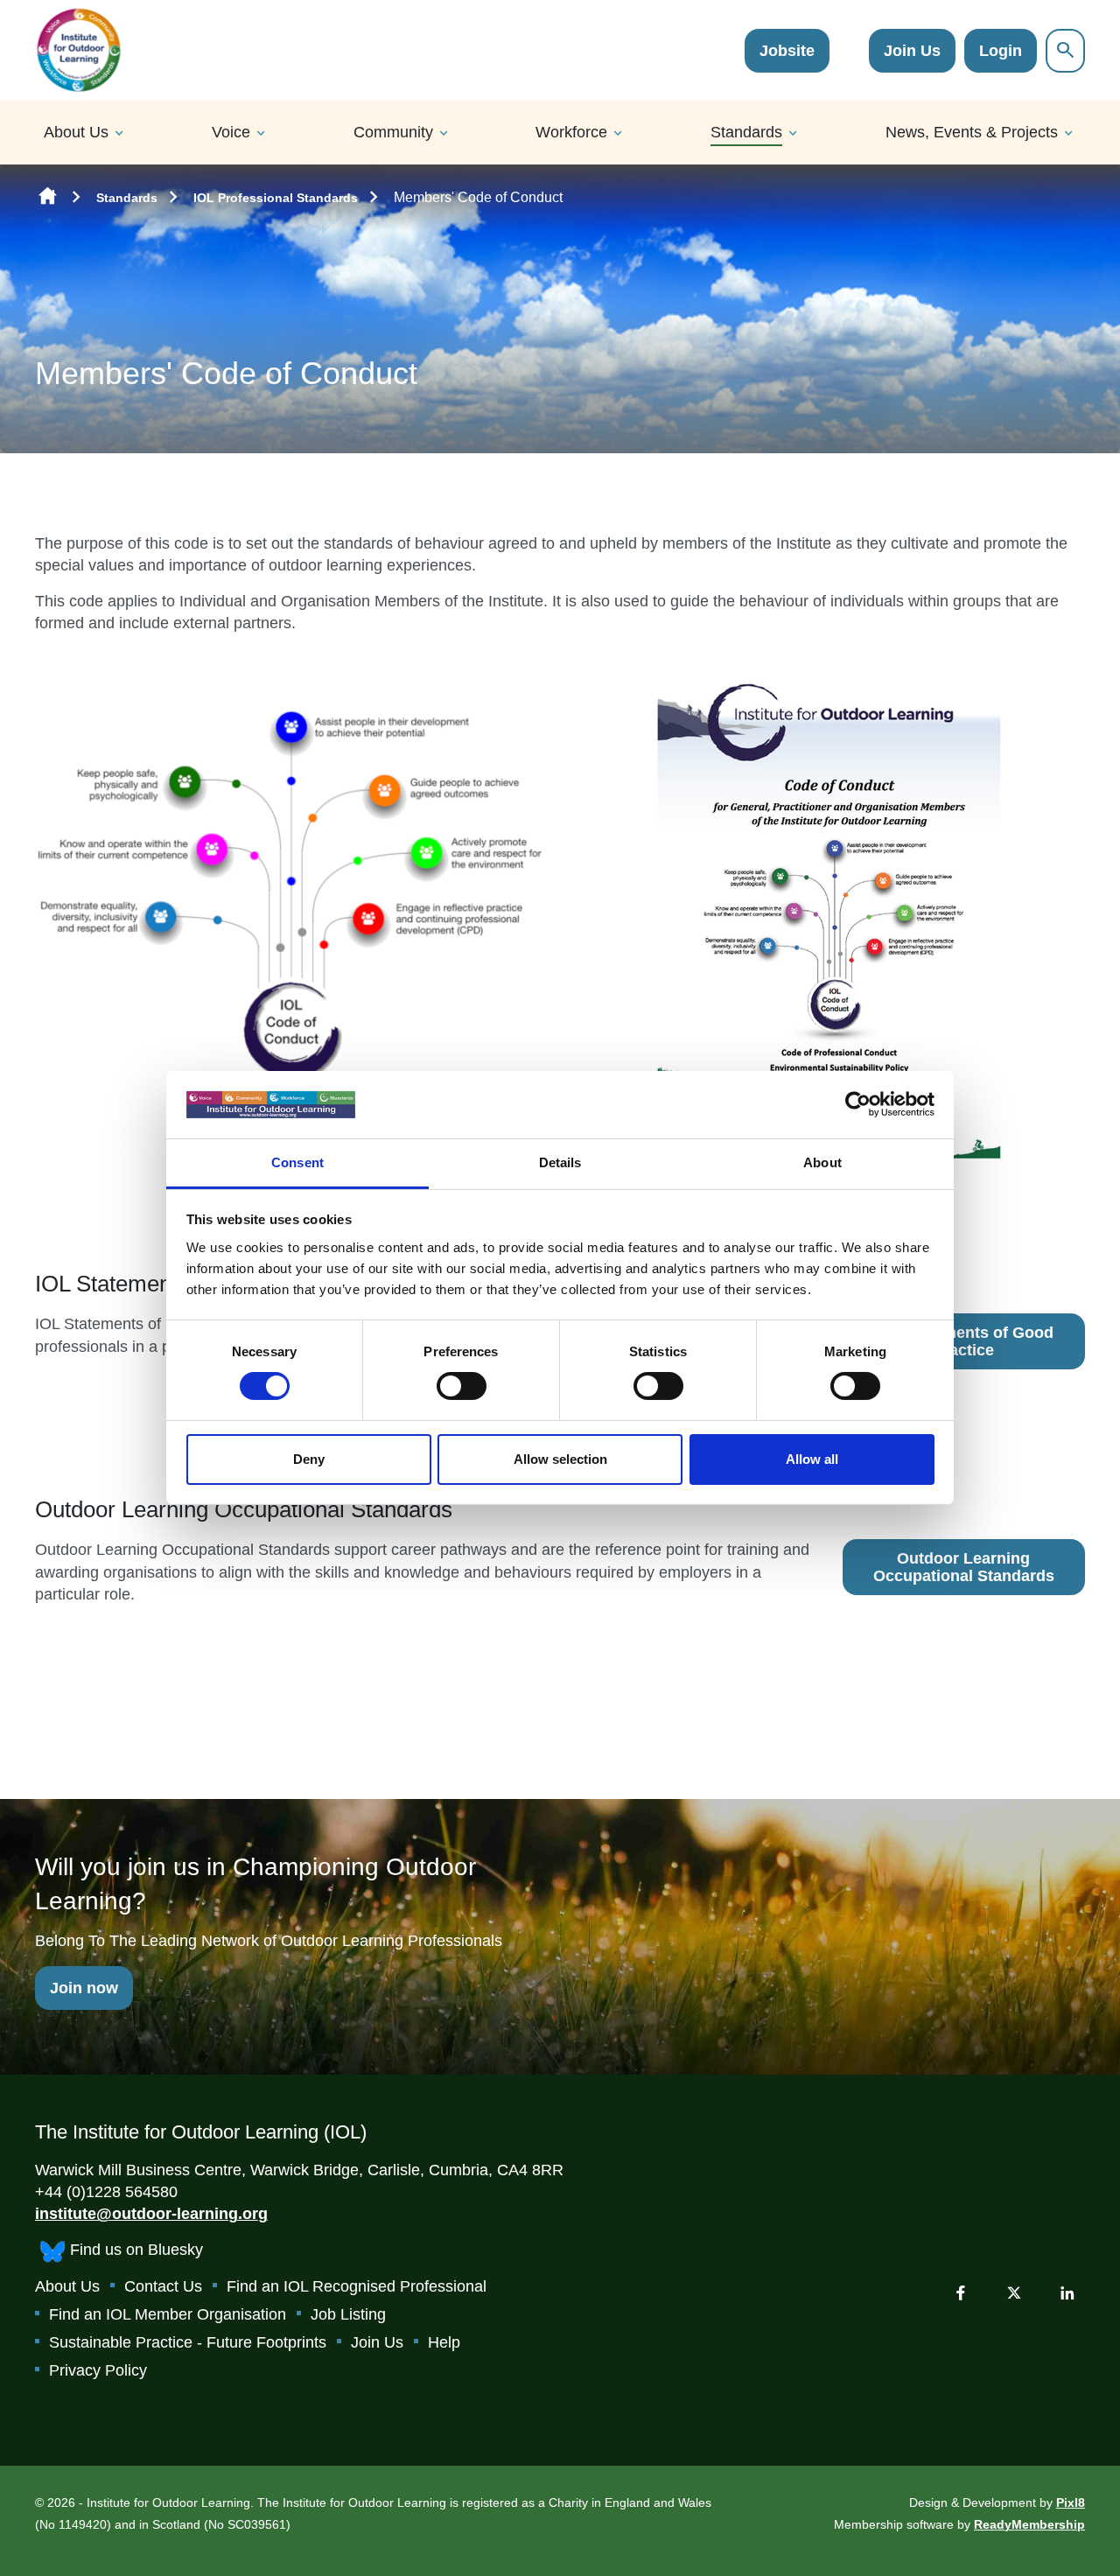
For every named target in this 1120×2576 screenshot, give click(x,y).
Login (1001, 51)
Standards (746, 132)
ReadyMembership (1029, 2524)
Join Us (912, 51)
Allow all (812, 1459)
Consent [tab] (297, 1162)
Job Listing (348, 2314)
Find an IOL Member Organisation (168, 2314)
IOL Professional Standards (276, 198)
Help (444, 2342)
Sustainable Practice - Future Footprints (188, 2342)
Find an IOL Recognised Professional (357, 2286)
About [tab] (822, 1162)
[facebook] (961, 2292)
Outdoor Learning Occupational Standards (964, 1567)
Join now (84, 1988)
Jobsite (787, 51)
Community (393, 132)
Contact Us (163, 2286)
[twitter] (1014, 2292)
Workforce (571, 132)
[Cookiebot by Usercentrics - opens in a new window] (858, 1104)
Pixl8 (1071, 2502)
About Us (76, 132)
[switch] (462, 1386)
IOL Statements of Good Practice (963, 1341)
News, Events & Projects (972, 132)
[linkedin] (1067, 2292)
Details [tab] (560, 1162)
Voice (231, 132)
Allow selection (560, 1459)
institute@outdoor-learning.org (151, 2214)
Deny (309, 1459)
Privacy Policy (98, 2370)
